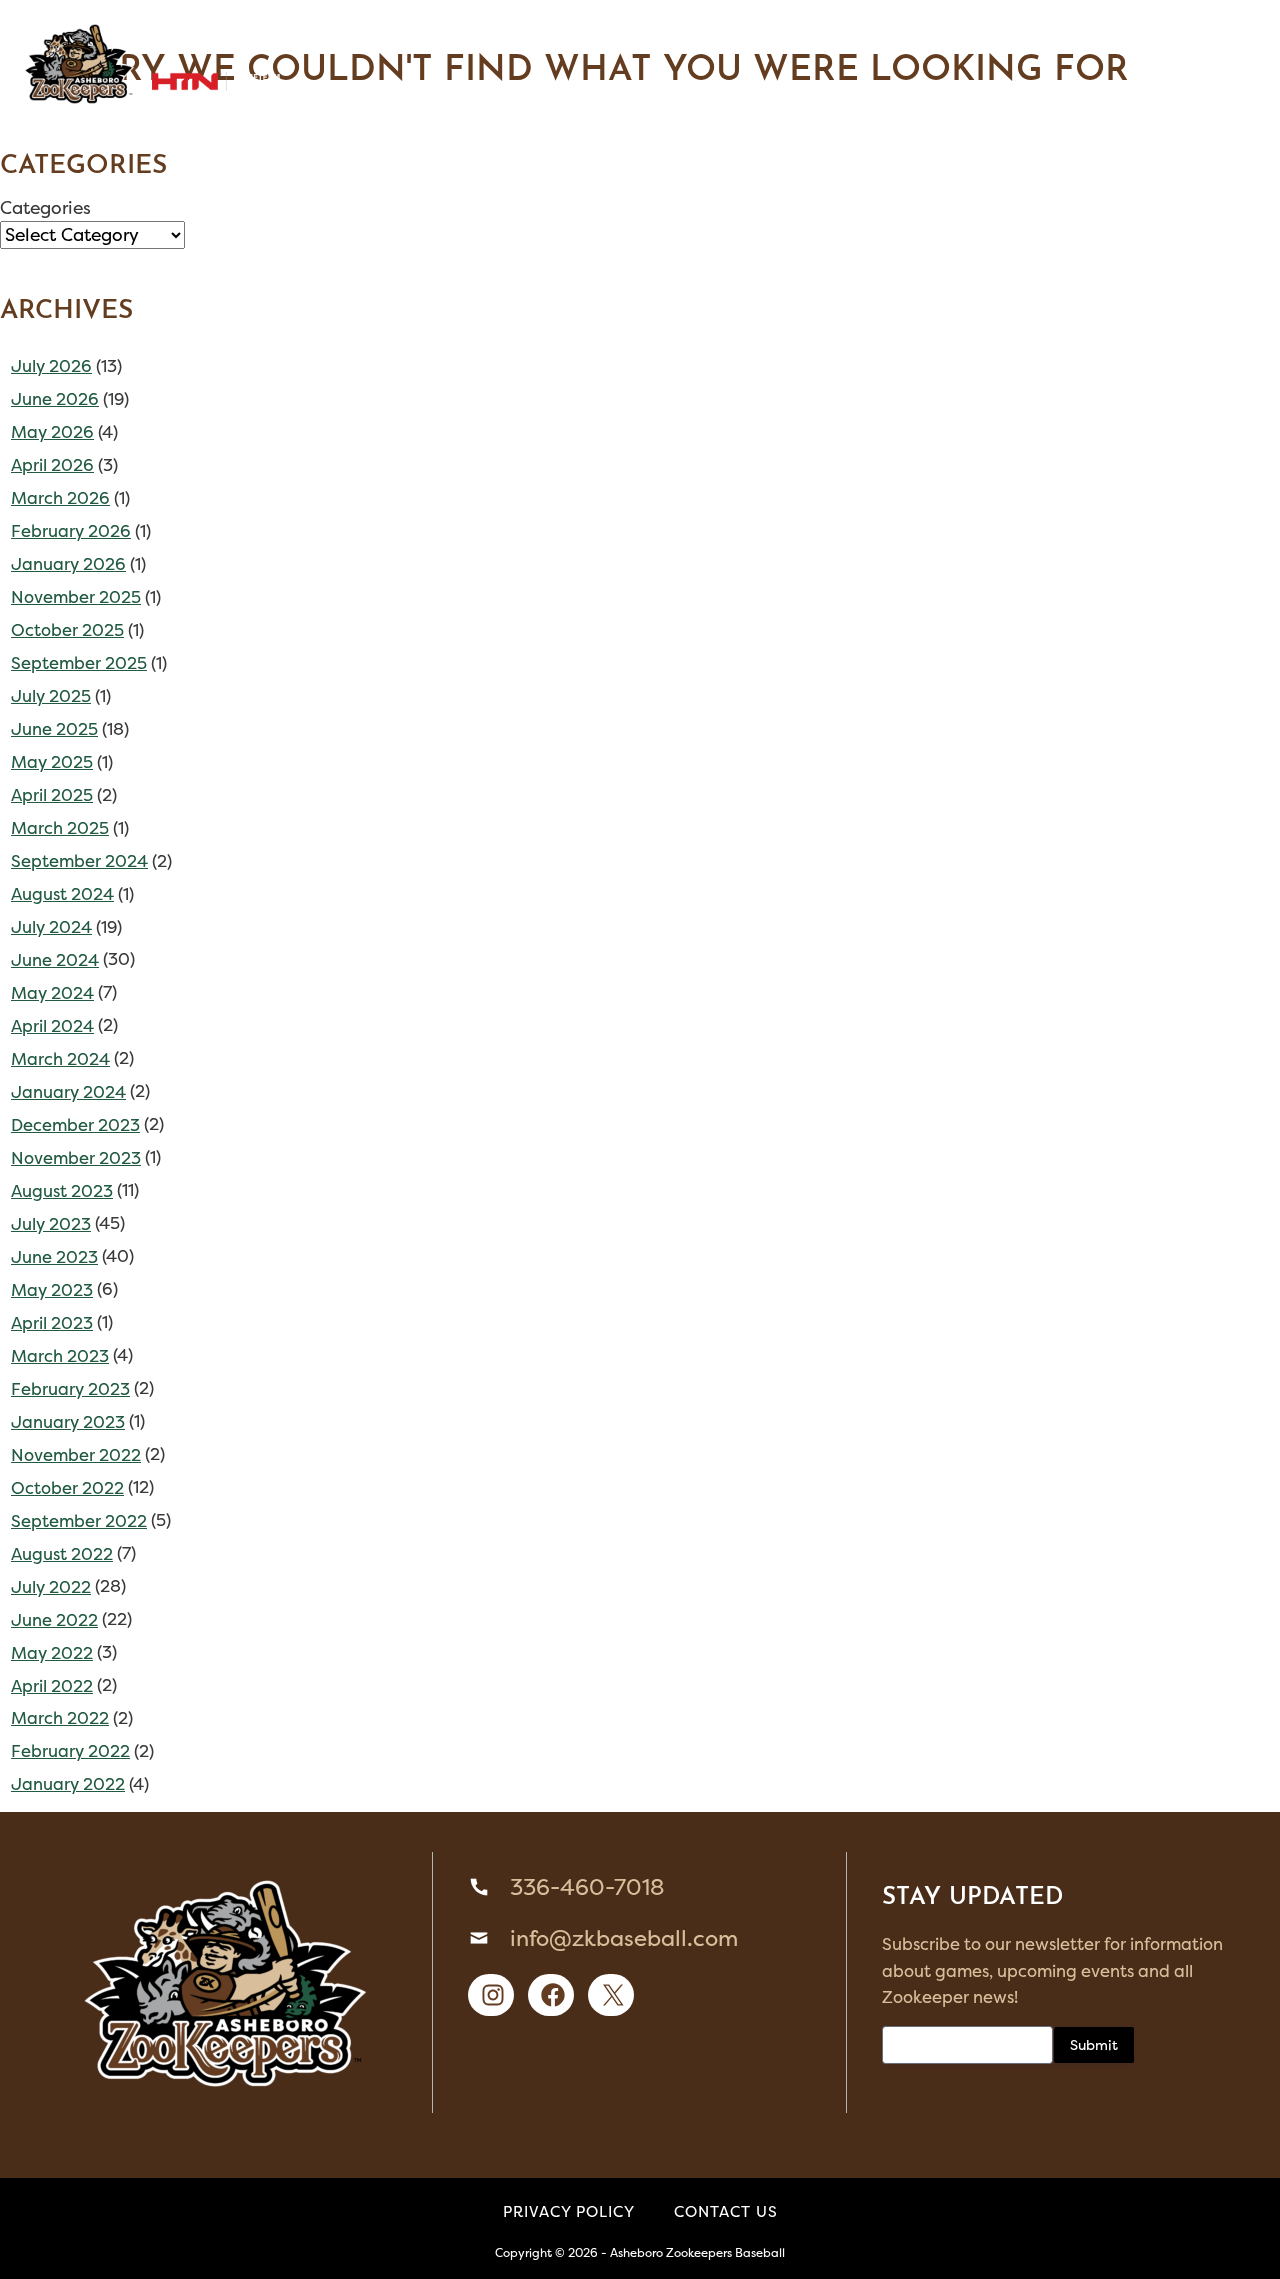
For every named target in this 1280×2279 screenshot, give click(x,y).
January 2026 (68, 564)
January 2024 (68, 1092)
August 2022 (62, 1554)
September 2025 (79, 663)
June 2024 (55, 960)
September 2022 (79, 1521)
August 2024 (62, 894)
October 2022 (67, 1488)
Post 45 (720, 39)
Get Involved (922, 39)
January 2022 (68, 1784)
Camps (643, 39)
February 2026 (71, 531)
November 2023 (76, 1158)
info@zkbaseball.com (624, 1938)
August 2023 (62, 1191)
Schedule (288, 39)
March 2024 (60, 1059)
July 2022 (51, 1587)
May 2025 (52, 762)
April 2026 (52, 465)
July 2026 (51, 366)
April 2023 (52, 1323)
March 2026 (60, 498)
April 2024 (52, 1026)
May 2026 (52, 432)
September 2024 (79, 861)
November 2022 (76, 1455)
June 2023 (54, 1257)
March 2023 (60, 1356)
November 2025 (76, 597)
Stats (391, 39)
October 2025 (67, 630)
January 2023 (68, 1422)
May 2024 (52, 993)
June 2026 (55, 399)
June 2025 (54, 729)
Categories (45, 208)
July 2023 (51, 1224)
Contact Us (726, 2211)
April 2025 (52, 795)
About (798, 39)
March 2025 (60, 828)
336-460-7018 (587, 1887)
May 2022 (52, 1653)
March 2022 (60, 1718)
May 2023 (52, 1290)
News (1040, 39)
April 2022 (52, 1686)
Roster (177, 39)
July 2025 (51, 696)
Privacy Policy (569, 2211)
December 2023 (75, 1125)
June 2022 (54, 1620)
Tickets (485, 39)
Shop (577, 39)
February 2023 (70, 1389)
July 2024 (51, 927)
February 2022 (70, 1751)
